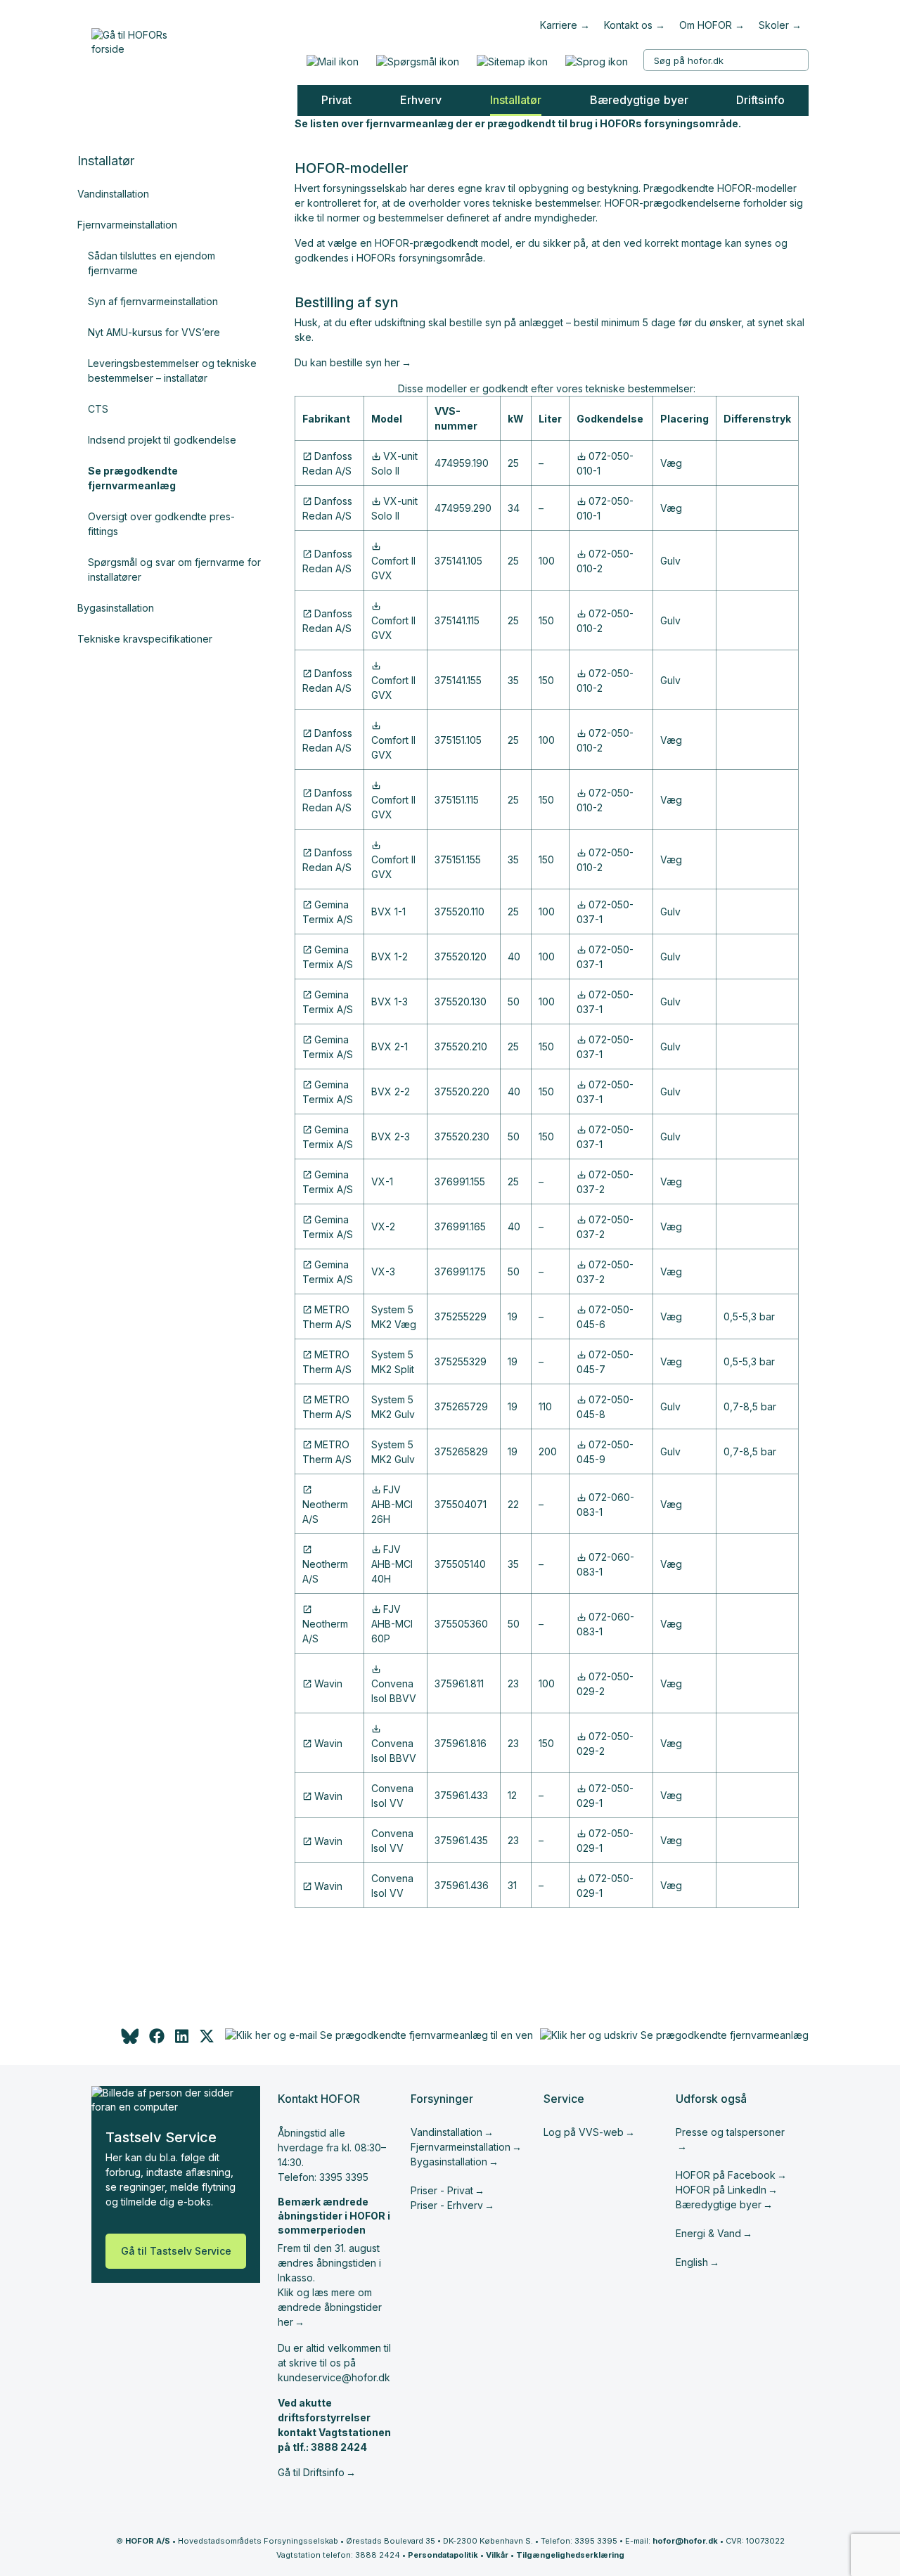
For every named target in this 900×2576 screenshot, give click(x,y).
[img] (207, 2040)
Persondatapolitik (443, 2555)
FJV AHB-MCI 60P (392, 1624)
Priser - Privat (442, 2190)
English (692, 2262)
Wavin (328, 1683)
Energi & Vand (708, 2233)
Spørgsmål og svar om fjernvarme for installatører (174, 569)
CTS (98, 409)
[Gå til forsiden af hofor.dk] (134, 39)
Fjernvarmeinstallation (127, 225)
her (392, 362)
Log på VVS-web (584, 2132)
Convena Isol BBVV (394, 1691)
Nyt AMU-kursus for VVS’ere (154, 332)
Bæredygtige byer (719, 2204)
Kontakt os (628, 25)
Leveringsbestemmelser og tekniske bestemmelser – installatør (172, 371)
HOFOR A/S (148, 2541)
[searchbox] (726, 60)
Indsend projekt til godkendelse (162, 440)
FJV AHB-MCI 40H (392, 1564)
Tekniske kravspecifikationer (145, 639)
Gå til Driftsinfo (311, 2472)
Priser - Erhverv (447, 2205)
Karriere (559, 25)
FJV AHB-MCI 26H (392, 1504)
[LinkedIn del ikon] (182, 2040)
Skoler (774, 25)
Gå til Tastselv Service (176, 2251)
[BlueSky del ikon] (129, 2040)
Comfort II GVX (393, 568)
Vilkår (497, 2555)
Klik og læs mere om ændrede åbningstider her (330, 2307)
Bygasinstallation (116, 608)
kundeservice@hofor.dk (334, 2377)
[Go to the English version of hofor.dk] (596, 62)
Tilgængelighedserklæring (570, 2555)
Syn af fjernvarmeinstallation (153, 301)
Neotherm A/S (325, 1512)
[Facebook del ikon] (157, 2040)
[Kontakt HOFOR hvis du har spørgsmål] (417, 62)
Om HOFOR (706, 25)
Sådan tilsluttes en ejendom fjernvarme (152, 263)
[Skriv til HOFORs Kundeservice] (332, 62)
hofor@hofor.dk (685, 2541)
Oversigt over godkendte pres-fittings (161, 524)
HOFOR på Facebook (726, 2175)
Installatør (106, 161)
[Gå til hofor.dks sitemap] (512, 62)
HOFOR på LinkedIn (721, 2190)
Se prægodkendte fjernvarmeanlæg (133, 478)
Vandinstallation (113, 194)
